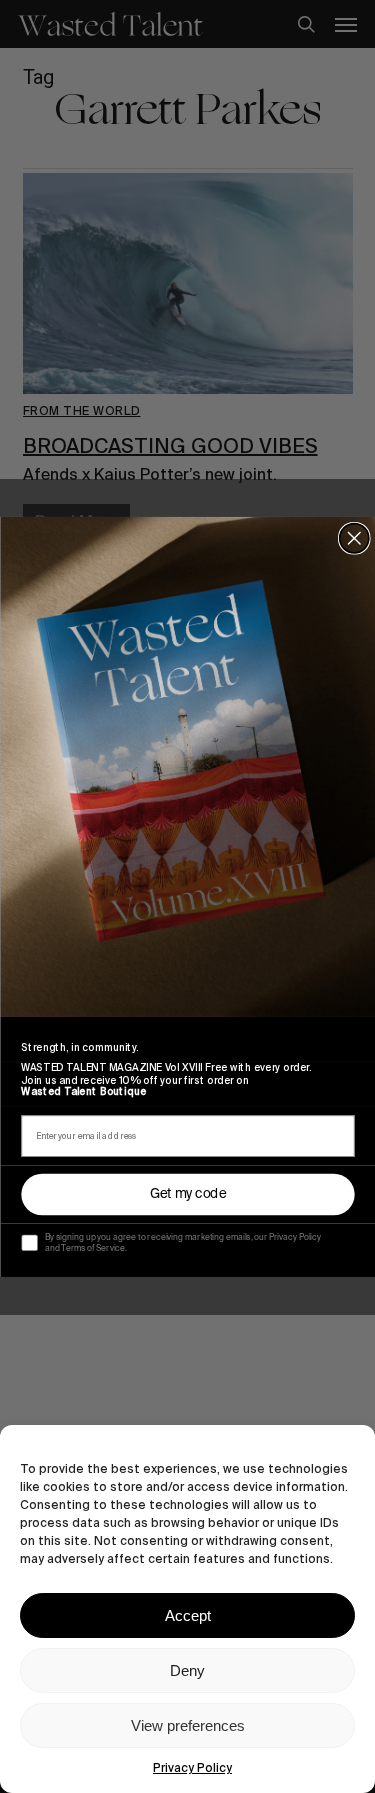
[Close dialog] (353, 537)
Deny (187, 1670)
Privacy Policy (192, 1768)
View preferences (188, 1725)
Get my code (187, 1193)
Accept (188, 1615)
